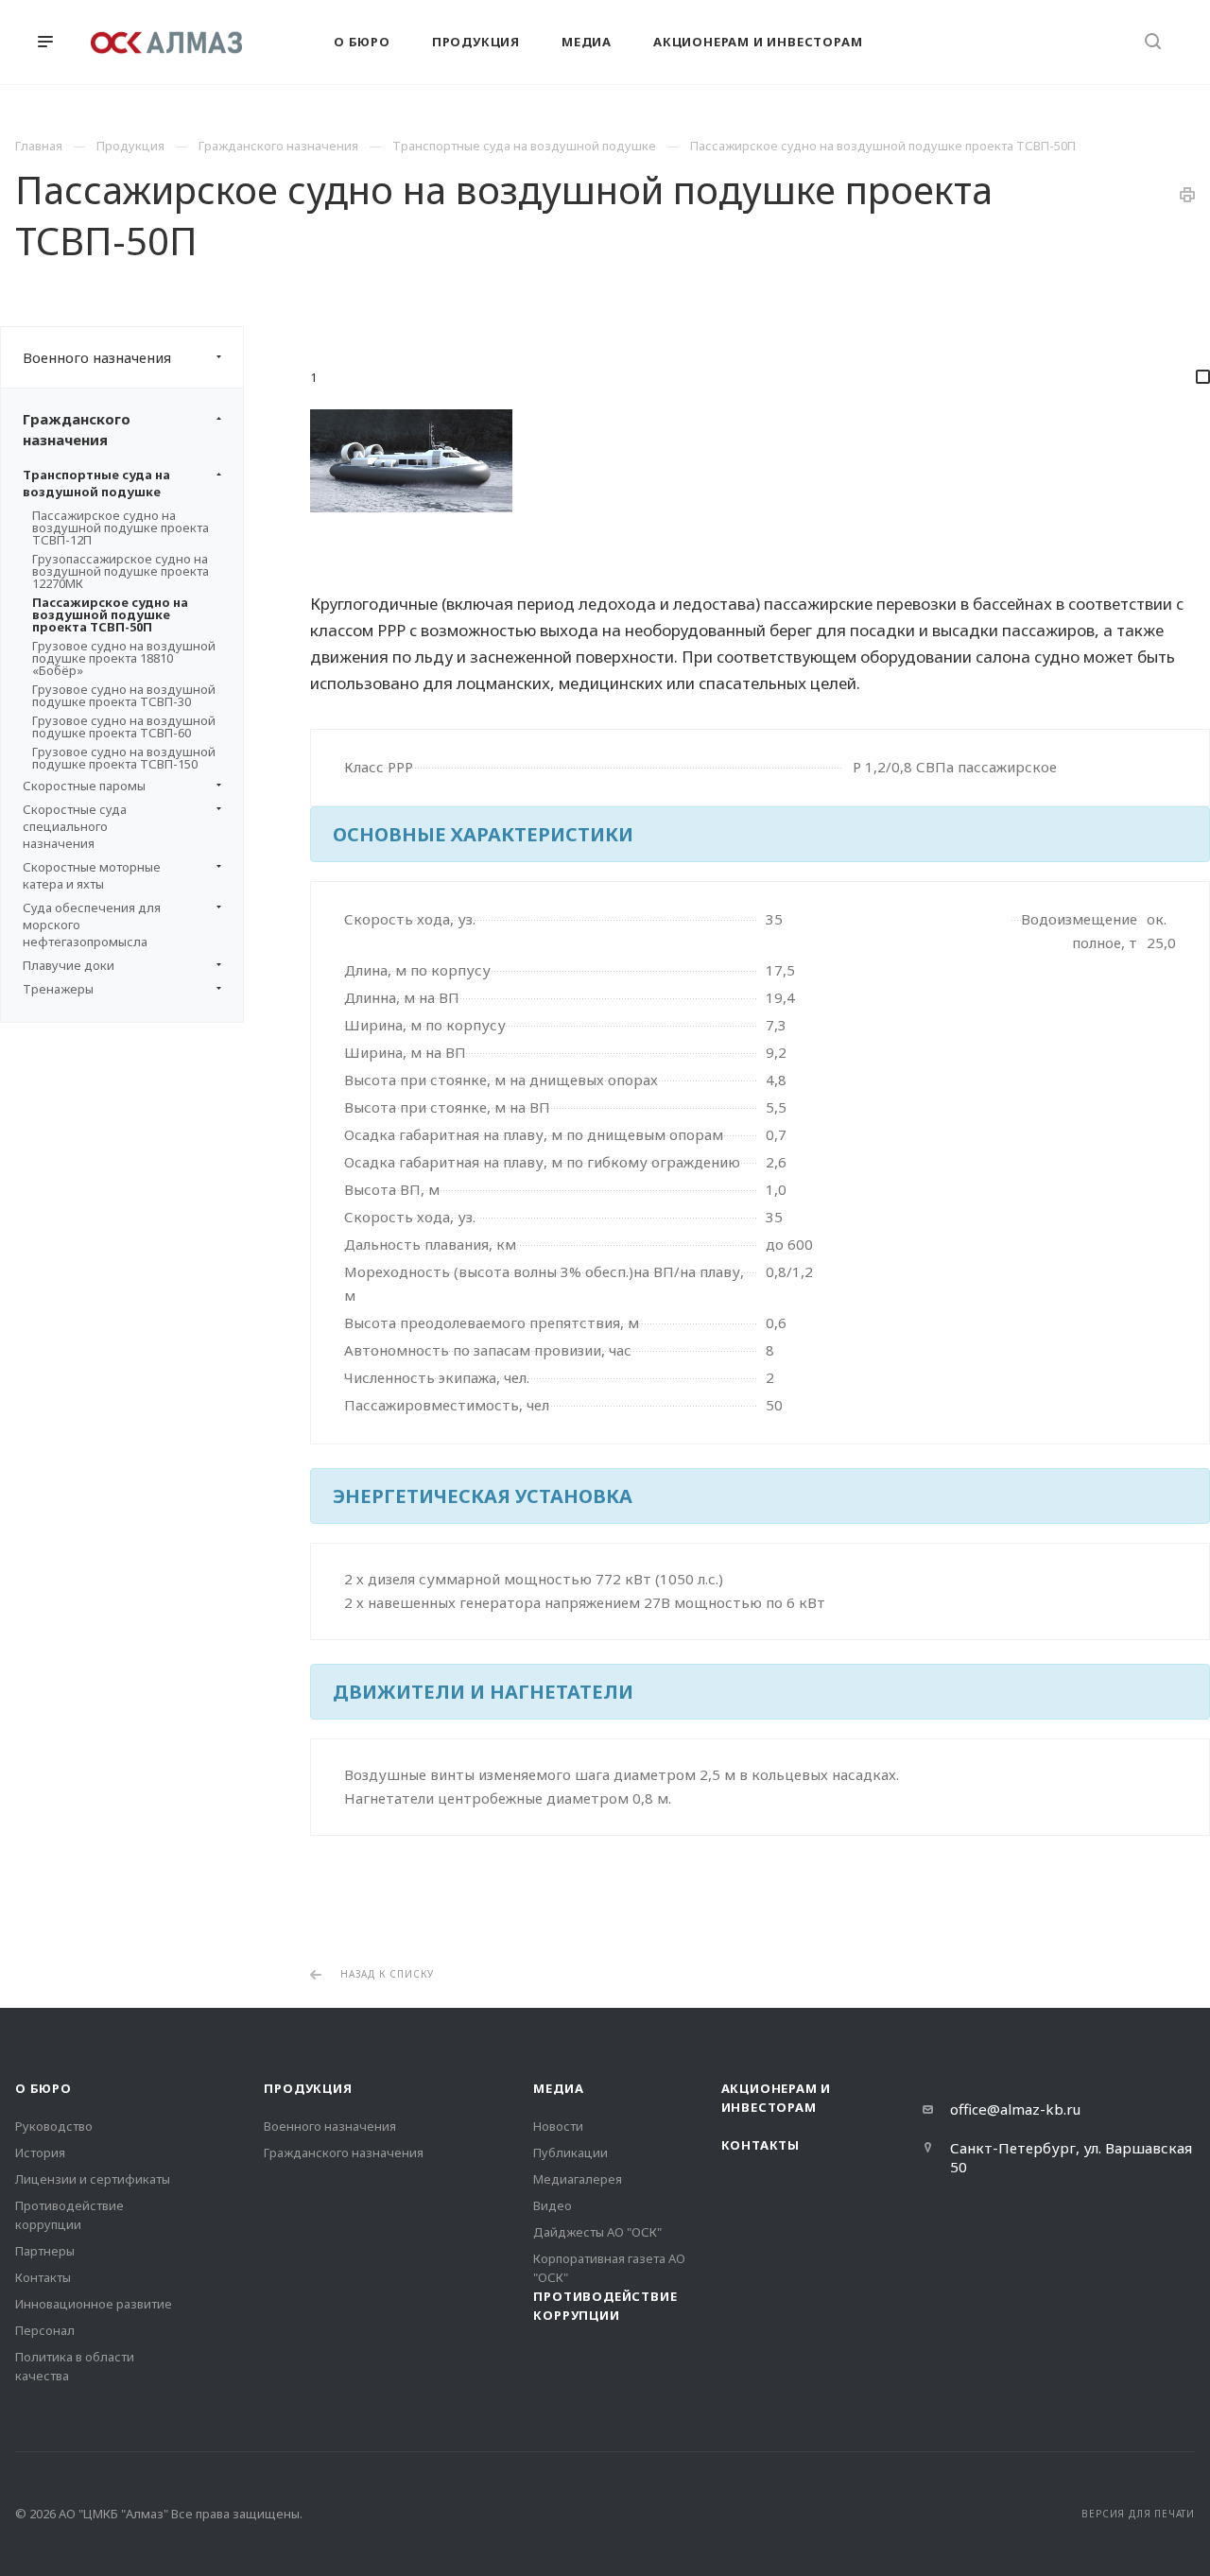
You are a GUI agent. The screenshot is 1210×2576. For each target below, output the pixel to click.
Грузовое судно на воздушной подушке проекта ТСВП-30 (124, 695)
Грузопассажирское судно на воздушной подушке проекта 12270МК (121, 571)
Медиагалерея (578, 2179)
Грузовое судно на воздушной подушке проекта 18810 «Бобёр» (124, 658)
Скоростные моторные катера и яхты (92, 875)
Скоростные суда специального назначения (75, 826)
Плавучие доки (69, 965)
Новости (558, 2126)
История (40, 2152)
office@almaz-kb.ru (1015, 2109)
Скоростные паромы (84, 786)
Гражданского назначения (77, 429)
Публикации (570, 2152)
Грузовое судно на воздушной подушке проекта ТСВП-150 (124, 758)
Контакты (43, 2277)
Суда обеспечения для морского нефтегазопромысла (92, 925)
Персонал (45, 2330)
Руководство (54, 2126)
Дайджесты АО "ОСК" (597, 2232)
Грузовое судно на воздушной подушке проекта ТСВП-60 (124, 726)
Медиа (558, 2088)
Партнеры (45, 2251)
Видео (553, 2205)
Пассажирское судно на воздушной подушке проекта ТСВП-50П (110, 614)
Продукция (308, 2088)
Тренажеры (58, 989)
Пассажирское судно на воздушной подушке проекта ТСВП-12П (121, 527)
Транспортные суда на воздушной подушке (96, 483)
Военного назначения (97, 357)
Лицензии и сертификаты (93, 2179)
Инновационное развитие (94, 2304)
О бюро (43, 2088)
